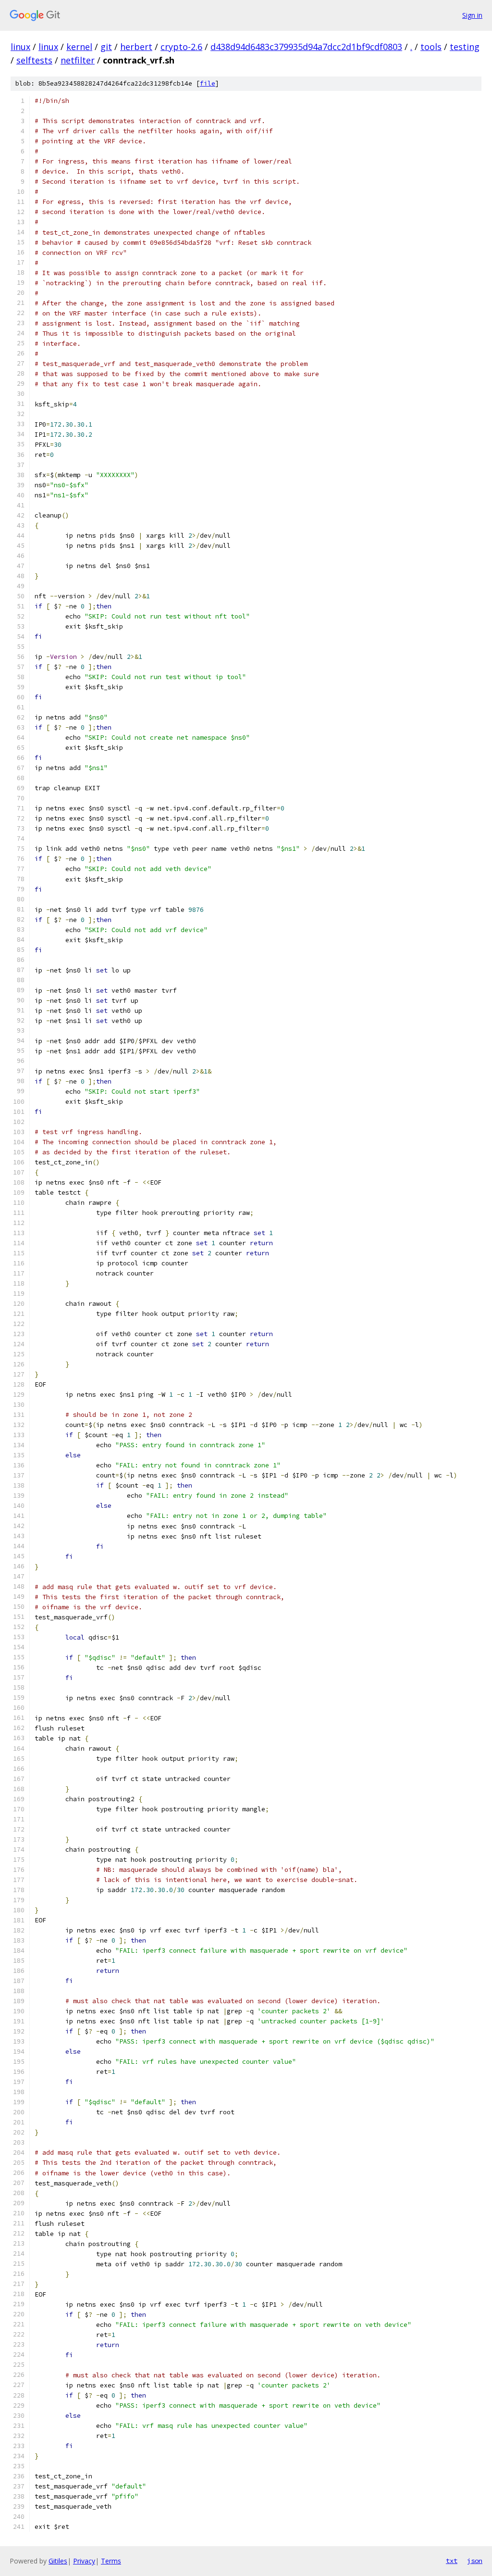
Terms (111, 2561)
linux (20, 47)
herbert (136, 47)
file (208, 83)
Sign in (472, 15)
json (475, 2561)
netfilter (78, 60)
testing (465, 47)
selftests (34, 60)
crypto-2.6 (181, 47)
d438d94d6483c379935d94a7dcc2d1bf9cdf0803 (306, 47)
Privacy (84, 2561)
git (106, 47)
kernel (79, 47)
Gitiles (58, 2561)
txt (452, 2561)
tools (431, 47)
